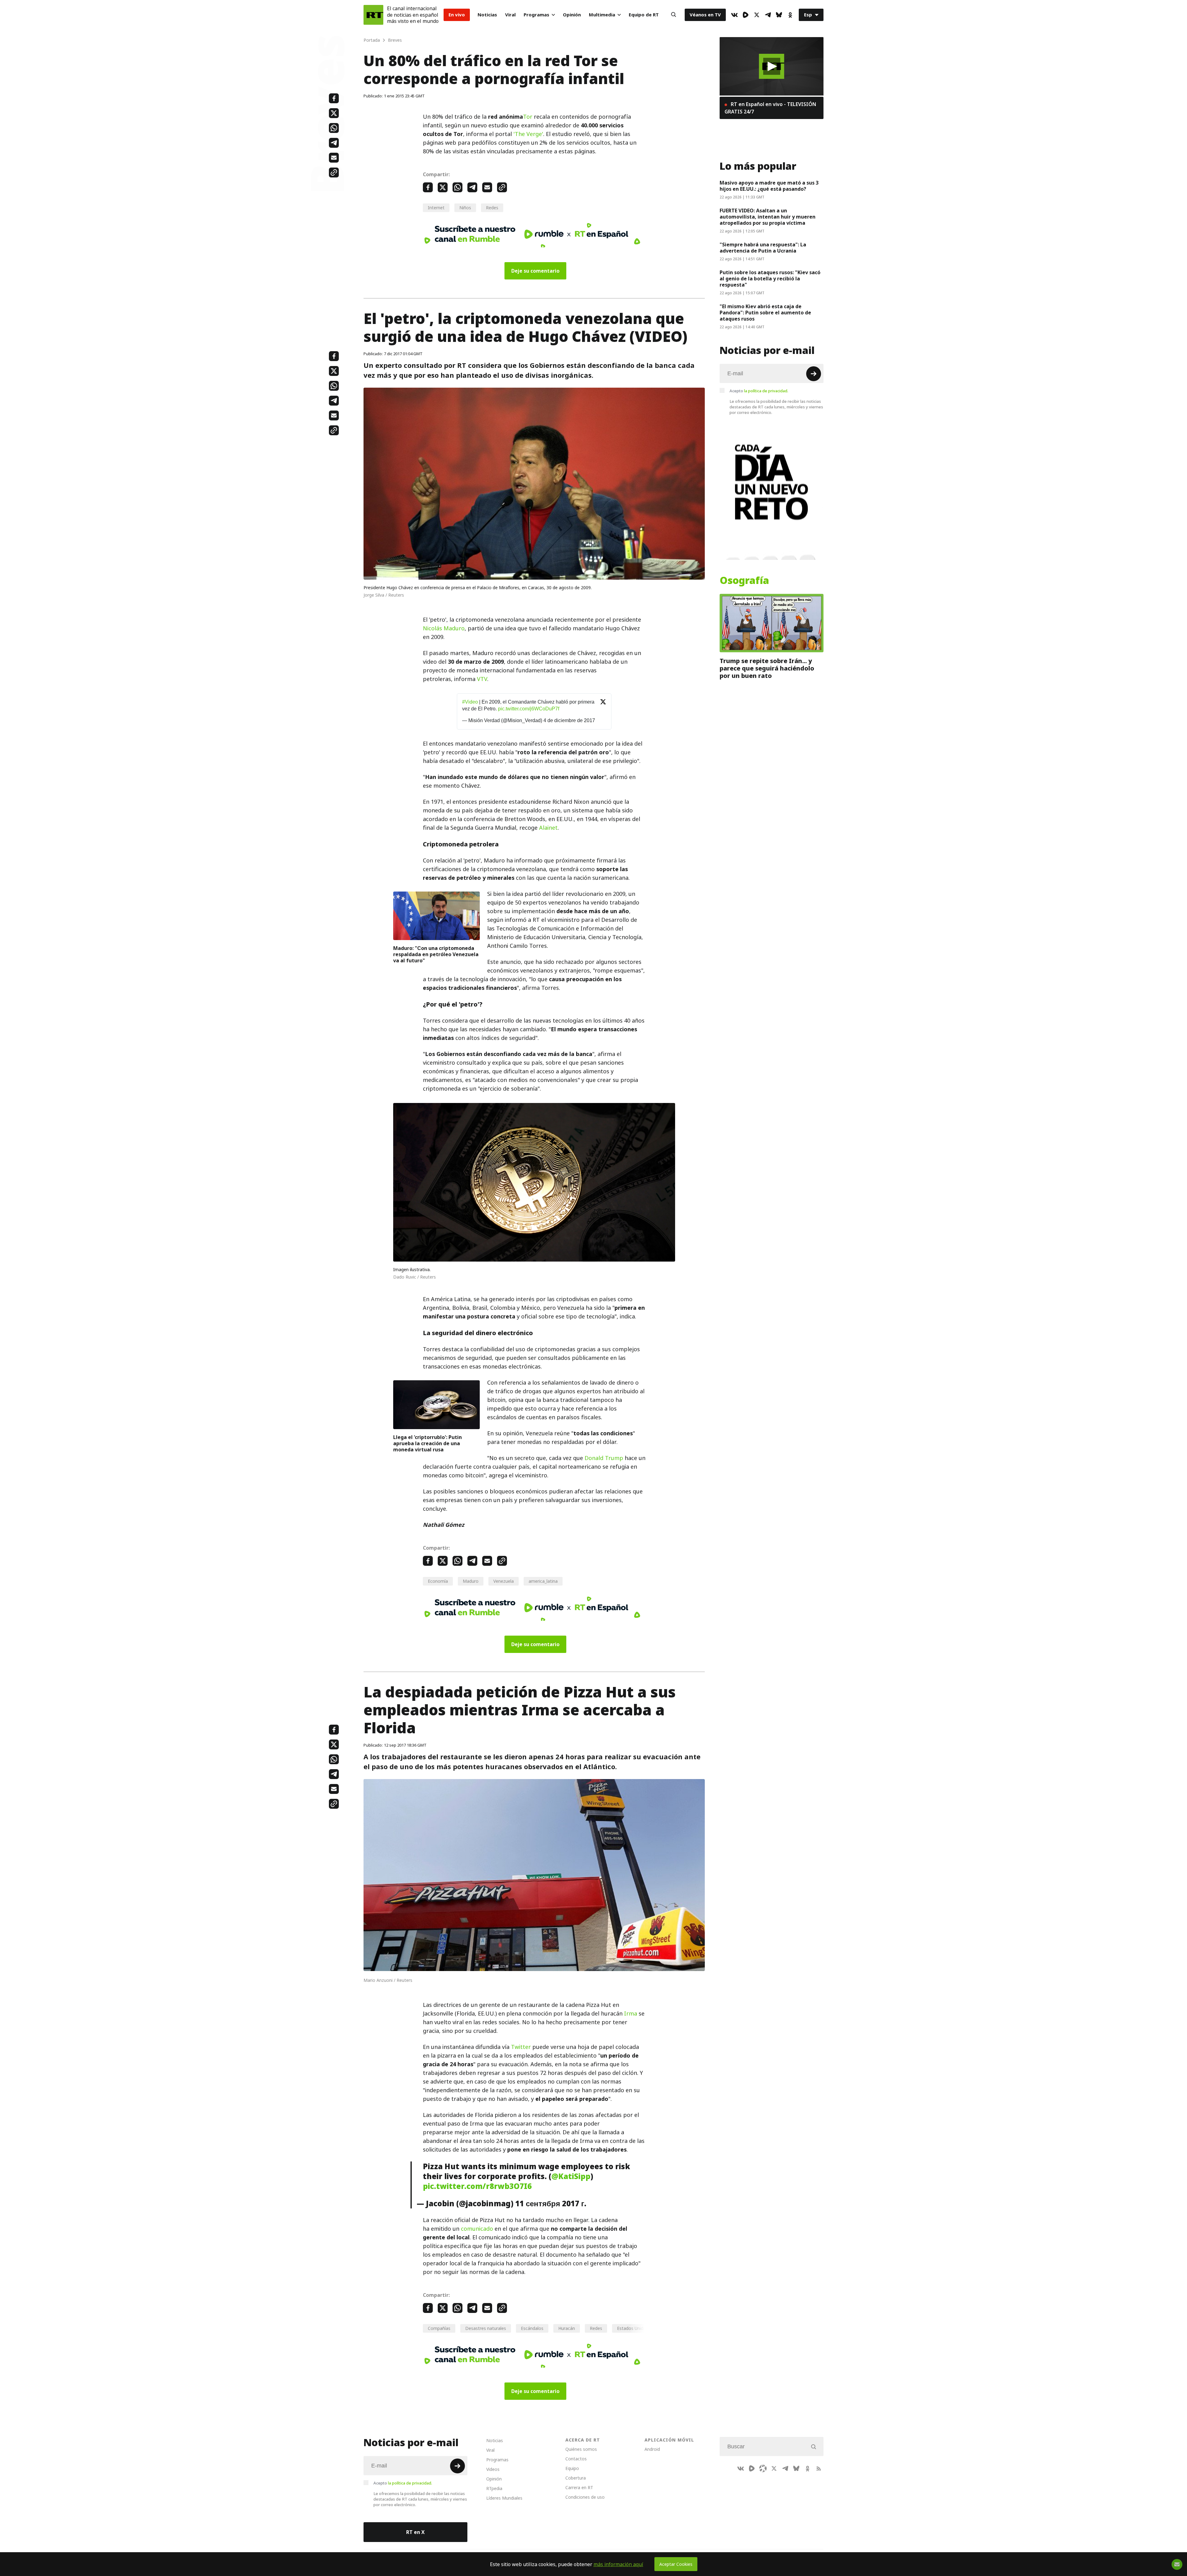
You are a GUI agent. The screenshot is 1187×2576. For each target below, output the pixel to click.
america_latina (543, 1581)
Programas (536, 15)
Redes (492, 208)
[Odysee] (763, 2468)
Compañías (439, 2328)
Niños (465, 208)
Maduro (471, 1581)
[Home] (373, 15)
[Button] (674, 15)
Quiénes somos (581, 2449)
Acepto (759, 391)
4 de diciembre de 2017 (569, 720)
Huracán (567, 2328)
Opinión (572, 15)
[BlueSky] (779, 15)
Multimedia (602, 15)
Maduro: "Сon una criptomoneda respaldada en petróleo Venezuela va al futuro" (436, 954)
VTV (482, 679)
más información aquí (618, 2564)
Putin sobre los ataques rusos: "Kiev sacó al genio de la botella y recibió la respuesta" (770, 279)
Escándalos (532, 2328)
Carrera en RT (579, 2487)
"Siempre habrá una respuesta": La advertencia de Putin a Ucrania (763, 248)
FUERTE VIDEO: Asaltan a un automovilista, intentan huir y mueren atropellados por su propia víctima (768, 217)
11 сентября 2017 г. (551, 2203)
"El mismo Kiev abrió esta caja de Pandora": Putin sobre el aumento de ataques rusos (765, 313)
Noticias (487, 15)
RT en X (415, 2532)
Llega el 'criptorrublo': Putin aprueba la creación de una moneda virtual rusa (428, 1443)
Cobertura (576, 2478)
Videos (493, 2469)
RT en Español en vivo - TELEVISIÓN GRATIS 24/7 (770, 108)
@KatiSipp (571, 2176)
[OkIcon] (790, 15)
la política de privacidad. (766, 391)
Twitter (521, 2047)
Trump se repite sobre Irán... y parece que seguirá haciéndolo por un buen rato (767, 668)
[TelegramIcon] (768, 15)
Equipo (572, 2468)
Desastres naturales (486, 2328)
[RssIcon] (819, 2468)
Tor (528, 117)
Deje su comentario (535, 271)
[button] (772, 66)
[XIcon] (757, 15)
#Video (470, 702)
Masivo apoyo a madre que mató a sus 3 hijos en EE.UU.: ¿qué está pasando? (769, 186)
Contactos (576, 2459)
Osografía (744, 581)
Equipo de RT (644, 15)
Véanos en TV (705, 15)
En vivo (457, 15)
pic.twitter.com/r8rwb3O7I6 (477, 2186)
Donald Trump (604, 1458)
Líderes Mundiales (504, 2498)
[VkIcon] (734, 15)
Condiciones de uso (585, 2497)
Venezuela (504, 1581)
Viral (510, 15)
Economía (438, 1581)
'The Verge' (528, 134)
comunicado (477, 2229)
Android (652, 2449)
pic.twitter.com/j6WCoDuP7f (529, 709)
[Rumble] (746, 15)
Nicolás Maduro (444, 628)
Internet (436, 208)
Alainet (548, 828)
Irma (631, 2014)
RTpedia (494, 2488)
